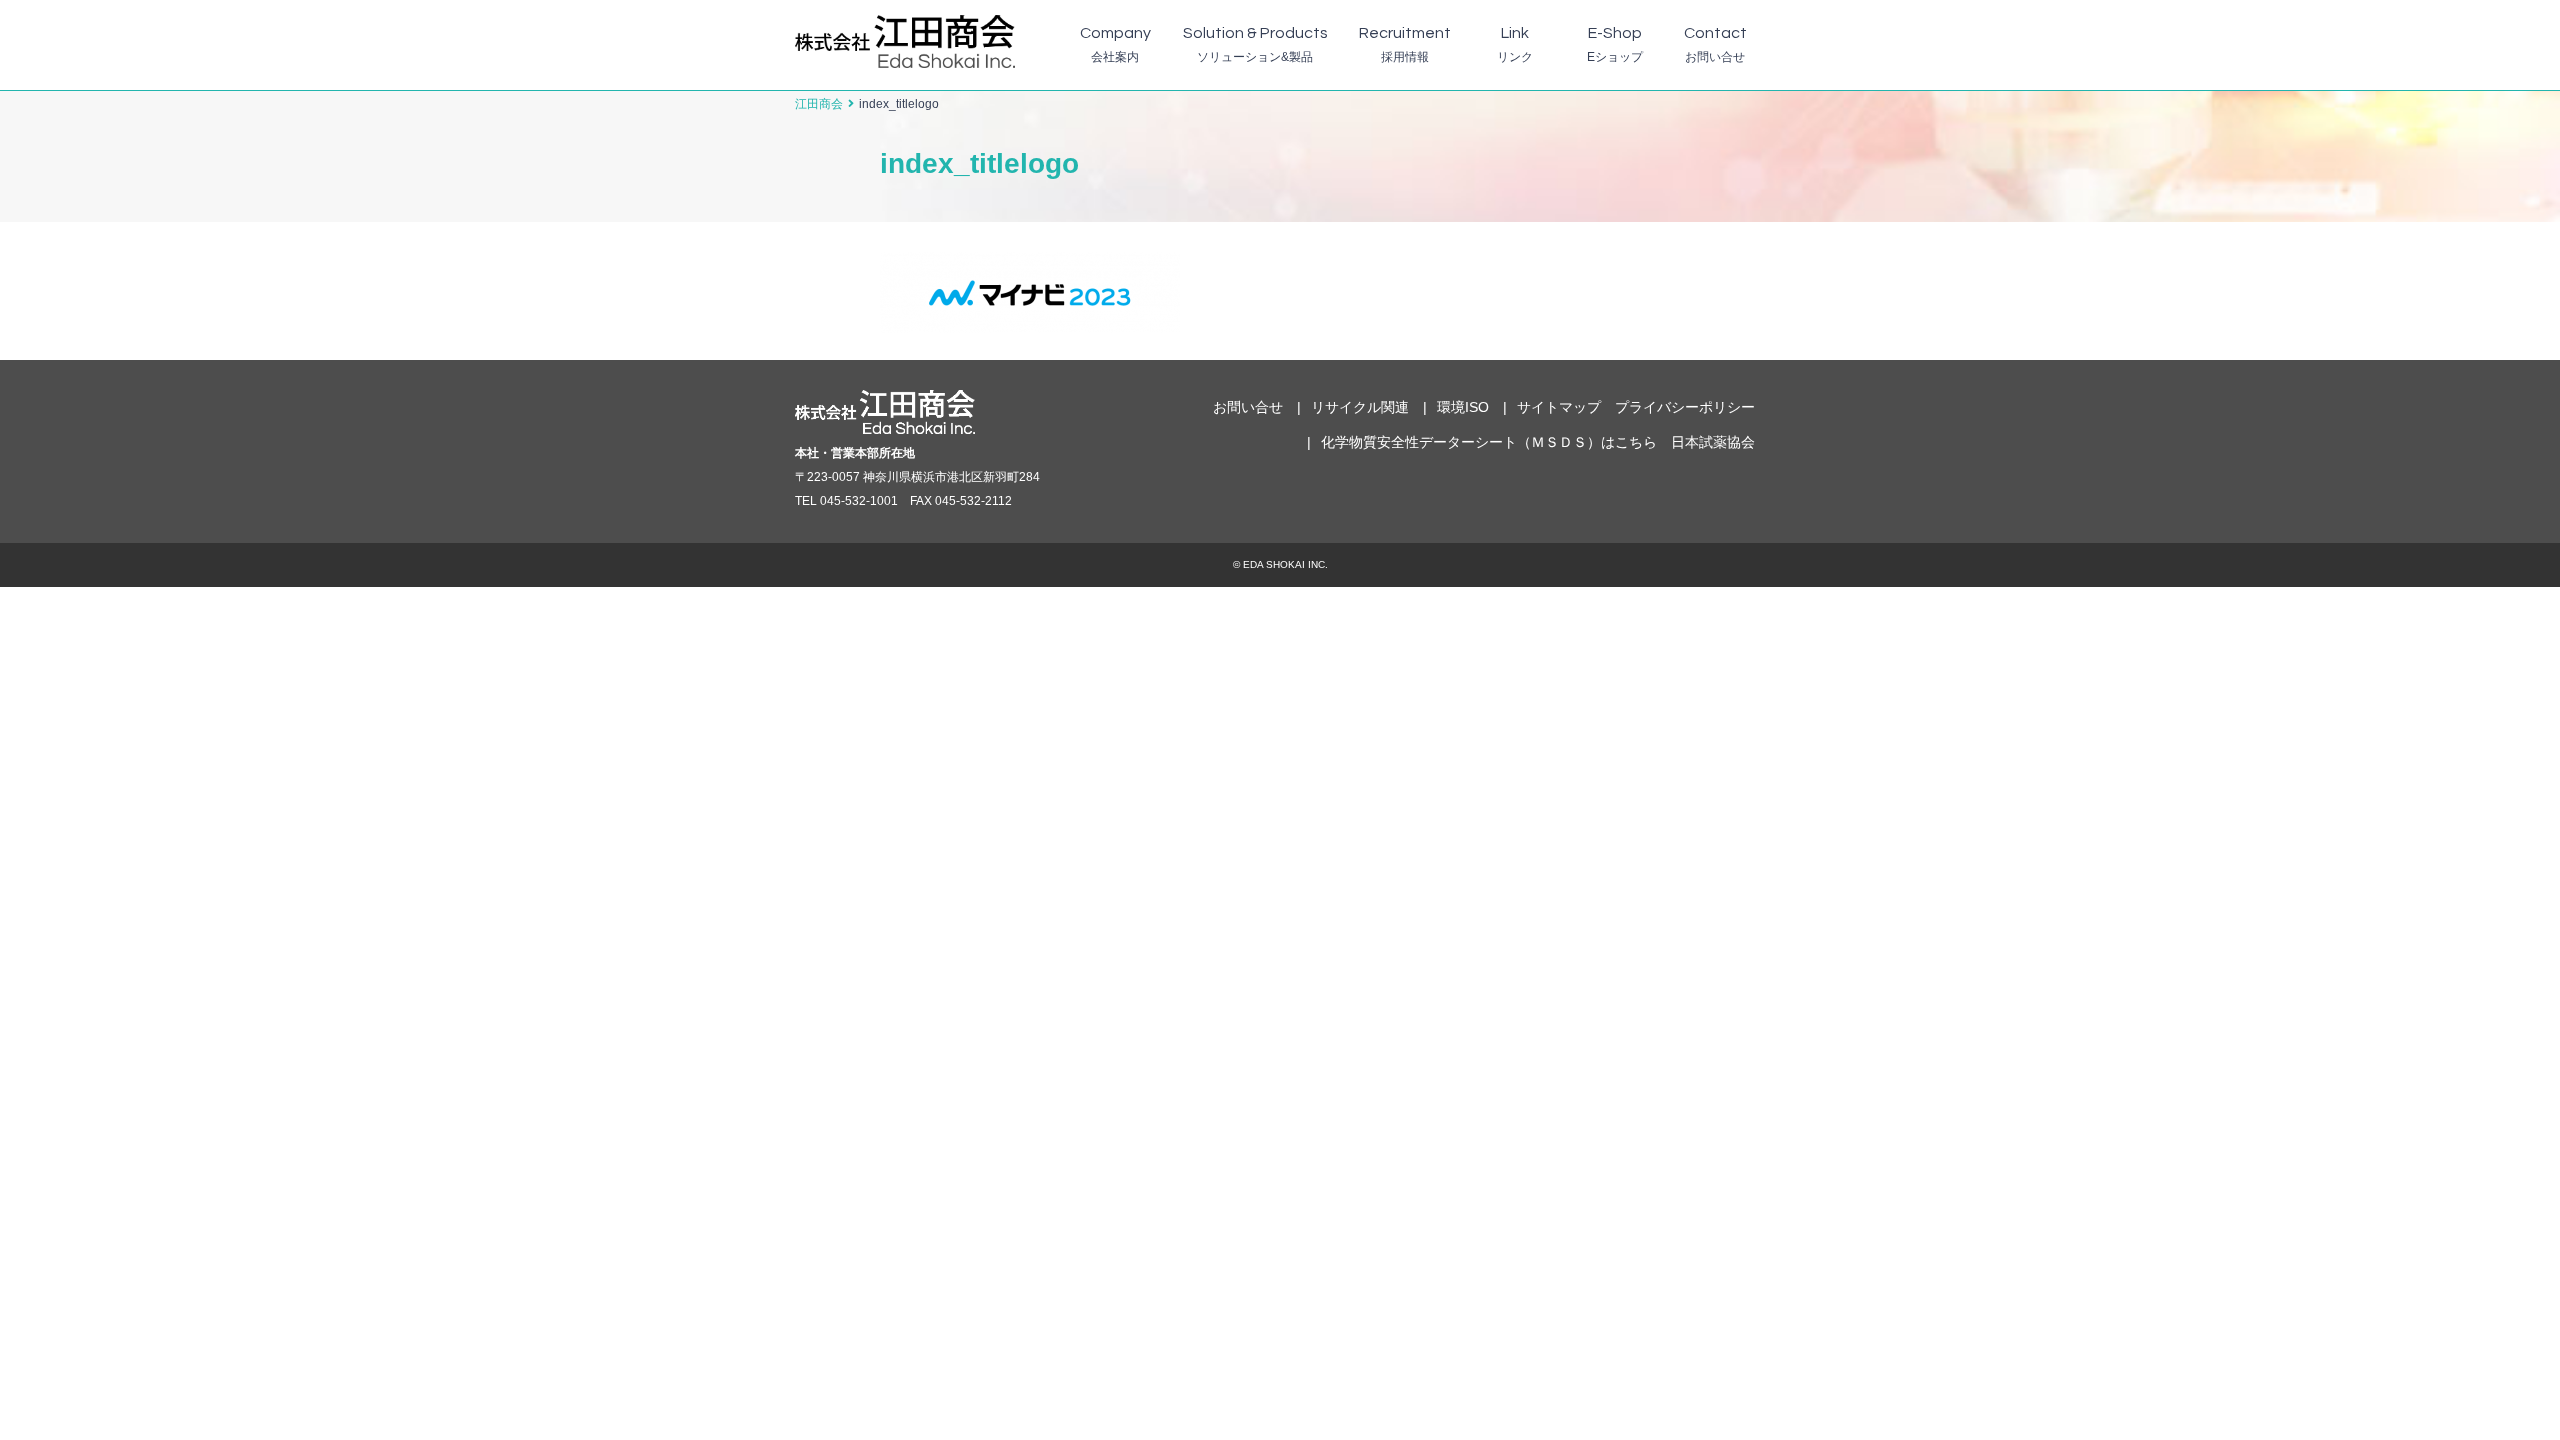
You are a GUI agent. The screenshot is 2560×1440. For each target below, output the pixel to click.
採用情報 (1405, 44)
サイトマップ (1559, 407)
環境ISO (1463, 407)
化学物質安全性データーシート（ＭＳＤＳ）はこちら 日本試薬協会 (1538, 442)
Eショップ (1615, 44)
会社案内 (1115, 44)
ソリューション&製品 (1255, 44)
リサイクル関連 (1360, 407)
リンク (1515, 44)
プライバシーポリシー (1685, 407)
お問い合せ (1715, 44)
